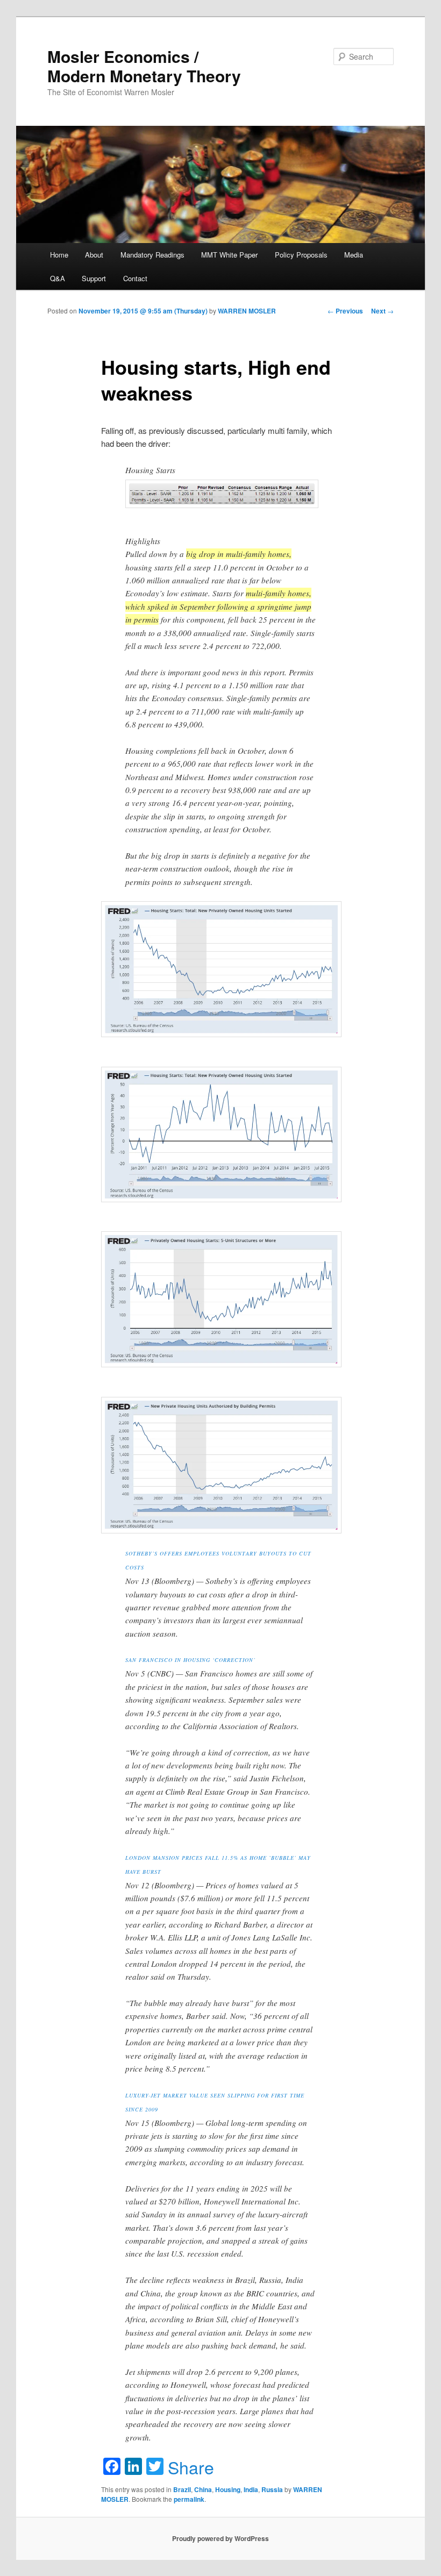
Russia (272, 2489)
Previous (345, 311)
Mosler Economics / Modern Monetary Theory (144, 66)
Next (382, 311)
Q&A (58, 278)
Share (191, 2467)
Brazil (182, 2489)
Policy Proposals (301, 255)
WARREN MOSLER (247, 311)
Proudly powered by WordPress (220, 2538)
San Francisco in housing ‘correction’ (190, 1660)
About (94, 255)
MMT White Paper (229, 255)
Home (59, 255)
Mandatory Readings (152, 255)
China (203, 2489)
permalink (189, 2499)
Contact (135, 278)
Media (354, 255)
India (251, 2489)
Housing (228, 2489)
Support (94, 278)
